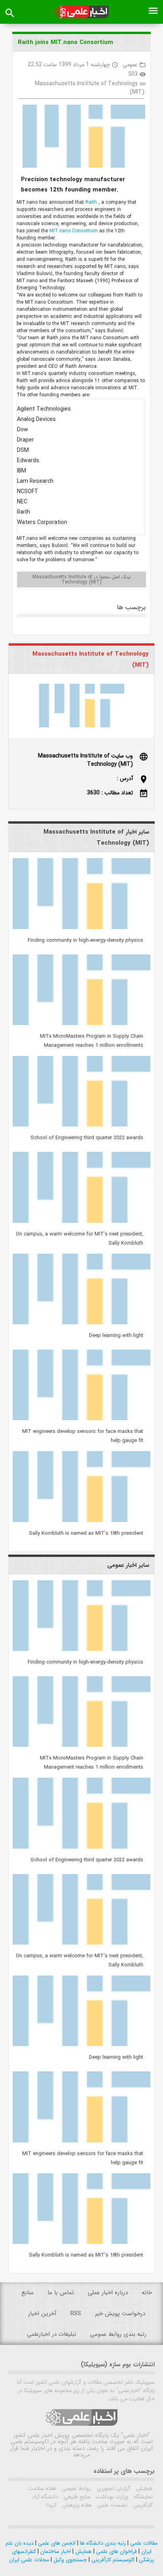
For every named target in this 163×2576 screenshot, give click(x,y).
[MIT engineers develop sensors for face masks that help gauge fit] (81, 1419)
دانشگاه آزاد (45, 2497)
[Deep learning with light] (81, 1323)
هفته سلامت (42, 2488)
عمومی (130, 65)
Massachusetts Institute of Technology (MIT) (90, 88)
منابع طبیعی (76, 2497)
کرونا (51, 2505)
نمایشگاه (142, 2497)
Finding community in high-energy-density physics (85, 940)
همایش (144, 2488)
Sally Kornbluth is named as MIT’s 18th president (86, 1533)
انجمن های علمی (56, 2543)
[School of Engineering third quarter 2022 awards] (81, 1125)
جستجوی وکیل (69, 2560)
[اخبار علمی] (81, 12)
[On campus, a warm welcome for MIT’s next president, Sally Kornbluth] (81, 1221)
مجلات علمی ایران (29, 2560)
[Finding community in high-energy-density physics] (81, 928)
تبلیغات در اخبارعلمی (52, 2334)
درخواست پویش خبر (120, 2314)
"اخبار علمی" (136, 2435)
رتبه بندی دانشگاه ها (102, 2543)
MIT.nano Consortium (74, 231)
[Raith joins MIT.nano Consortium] (81, 138)
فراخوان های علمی (116, 2551)
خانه (147, 2293)
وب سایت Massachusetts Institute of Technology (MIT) (85, 760)
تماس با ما (61, 2293)
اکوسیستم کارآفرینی (112, 2560)
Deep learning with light (116, 1336)
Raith (92, 202)
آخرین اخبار (42, 2314)
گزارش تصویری (113, 2488)
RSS (76, 2314)
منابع (27, 2293)
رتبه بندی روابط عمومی (118, 2334)
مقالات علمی (143, 2543)
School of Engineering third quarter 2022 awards (87, 1138)
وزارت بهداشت (111, 2497)
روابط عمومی (76, 2488)
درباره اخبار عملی (108, 2293)
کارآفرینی (142, 2505)
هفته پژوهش (76, 2505)
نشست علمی (112, 2505)
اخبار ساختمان (55, 2551)
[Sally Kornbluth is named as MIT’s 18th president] (81, 1520)
